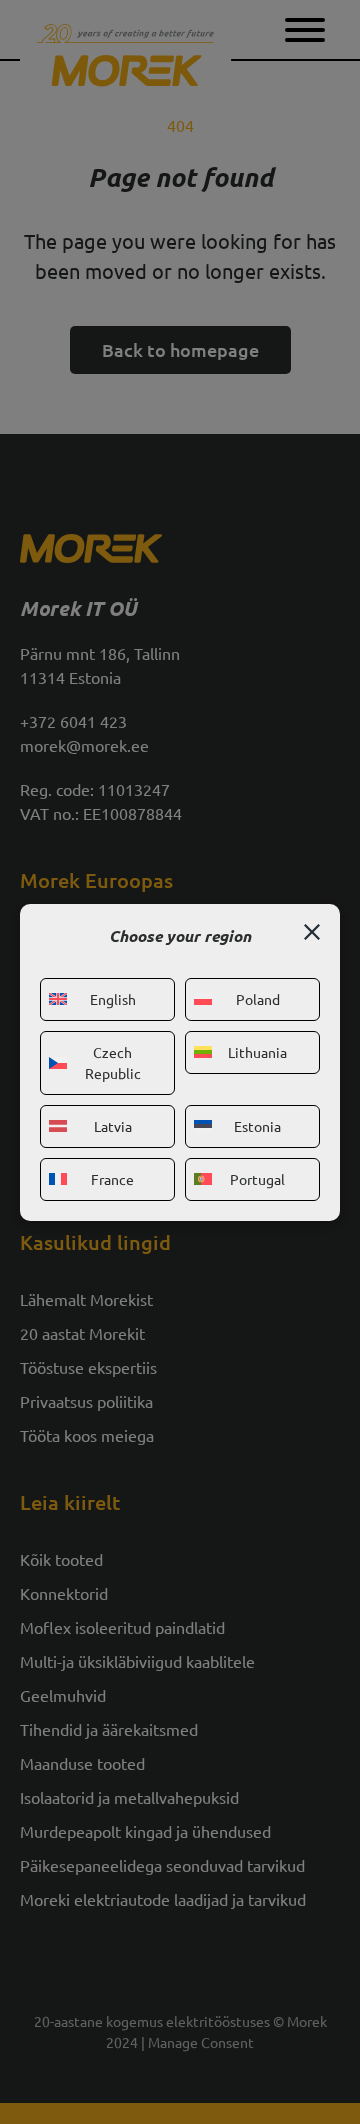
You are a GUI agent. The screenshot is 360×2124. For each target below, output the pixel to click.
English (113, 999)
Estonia (257, 1126)
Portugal (257, 1179)
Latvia (113, 1126)
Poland (258, 999)
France (112, 1179)
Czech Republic (113, 1062)
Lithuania (257, 1052)
